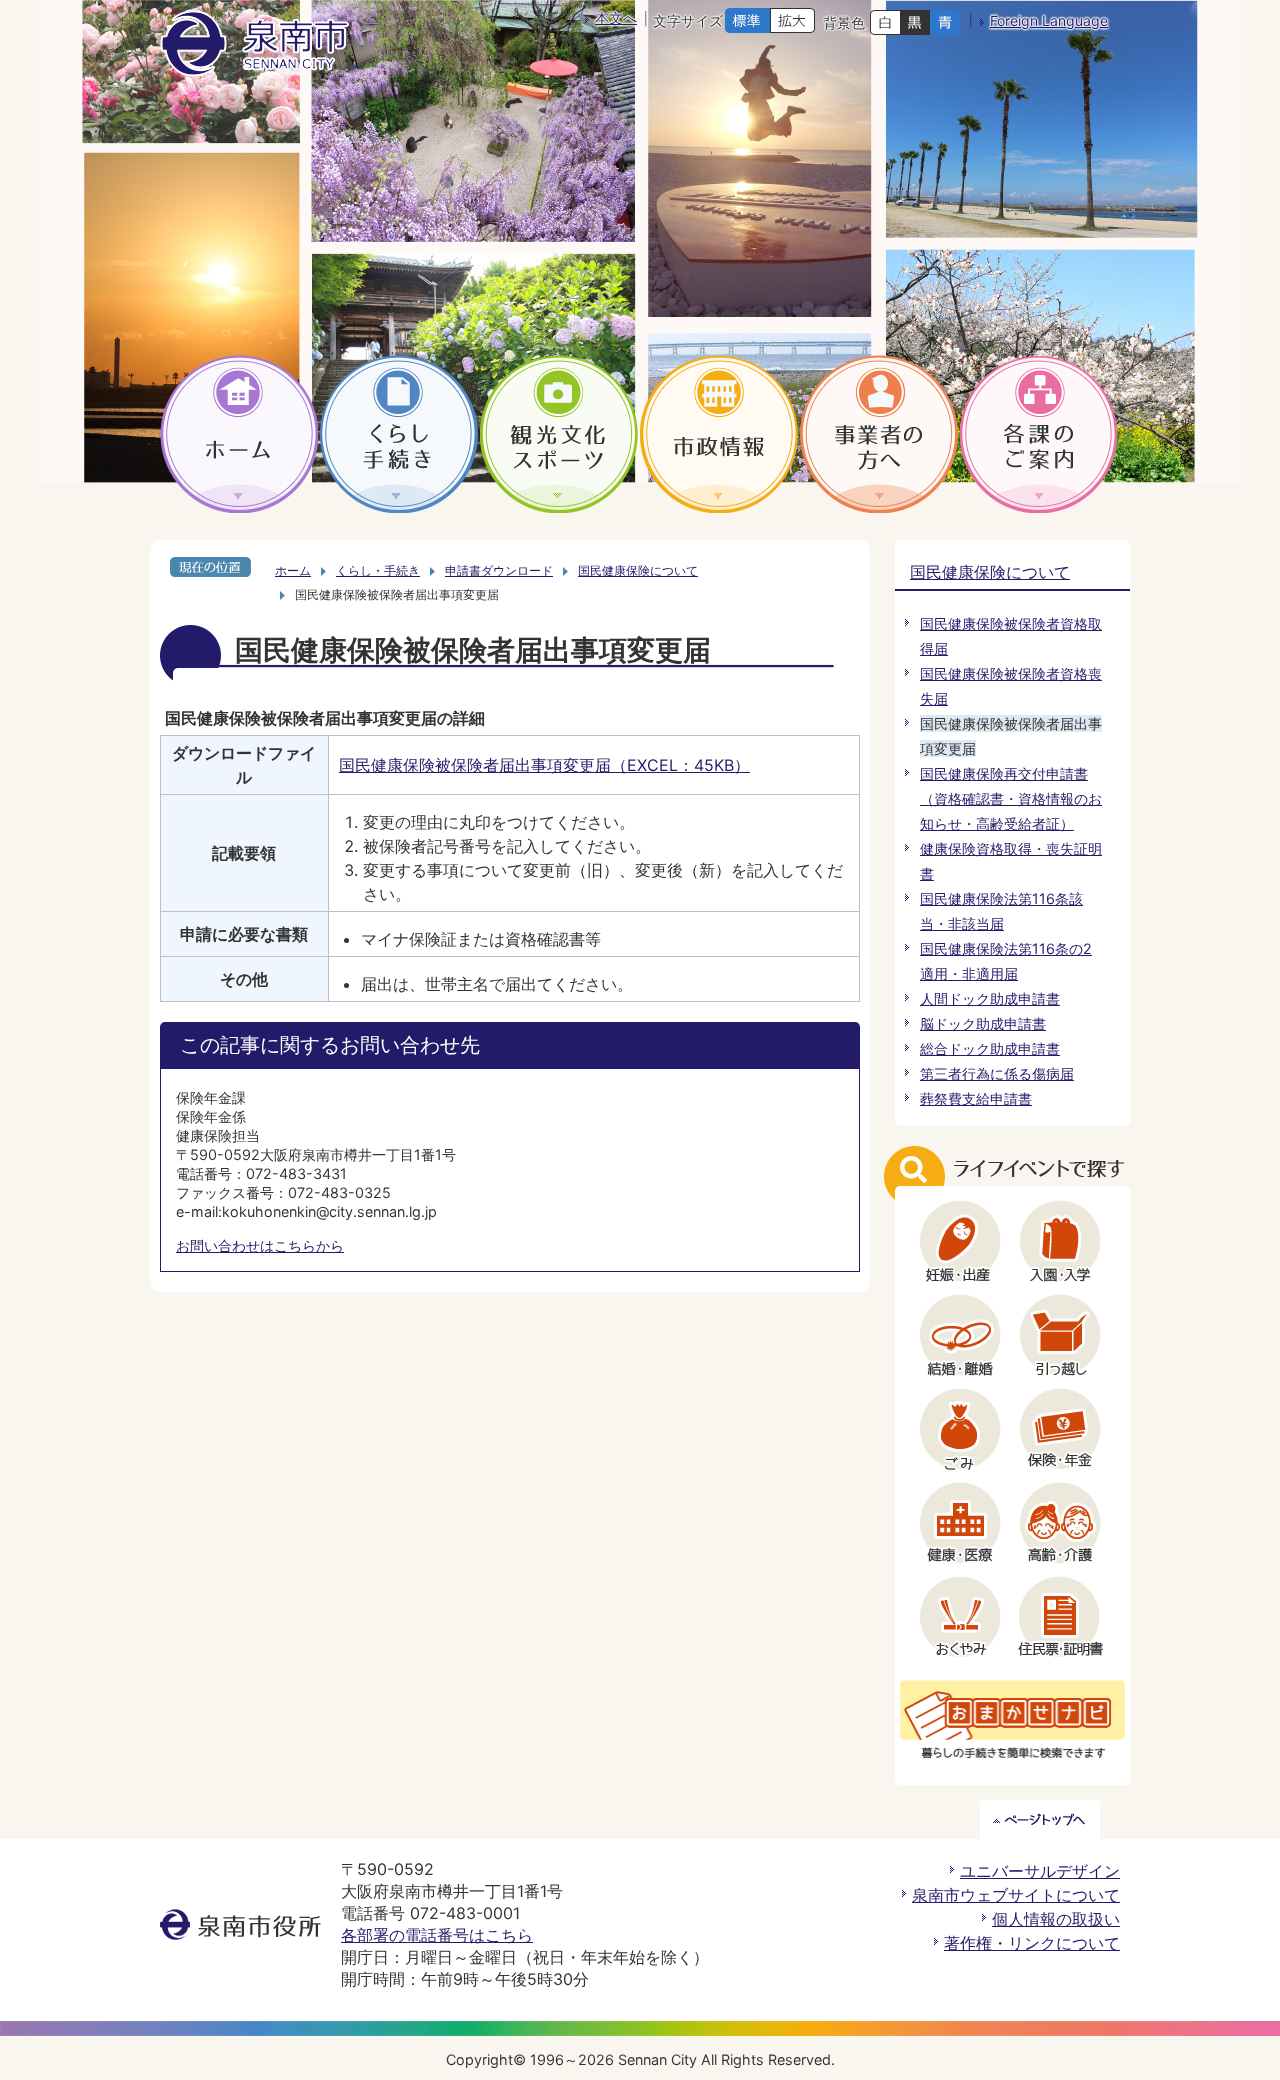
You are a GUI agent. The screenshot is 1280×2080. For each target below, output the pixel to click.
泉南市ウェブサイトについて (1016, 1895)
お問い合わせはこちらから (260, 1245)
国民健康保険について (638, 570)
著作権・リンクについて (1032, 1943)
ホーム (293, 570)
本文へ (616, 17)
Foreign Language (1049, 20)
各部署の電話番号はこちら (437, 1935)
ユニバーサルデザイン (1040, 1871)
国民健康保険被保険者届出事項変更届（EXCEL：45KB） (544, 765)
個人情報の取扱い (1056, 1919)
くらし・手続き (378, 570)
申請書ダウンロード (499, 570)
